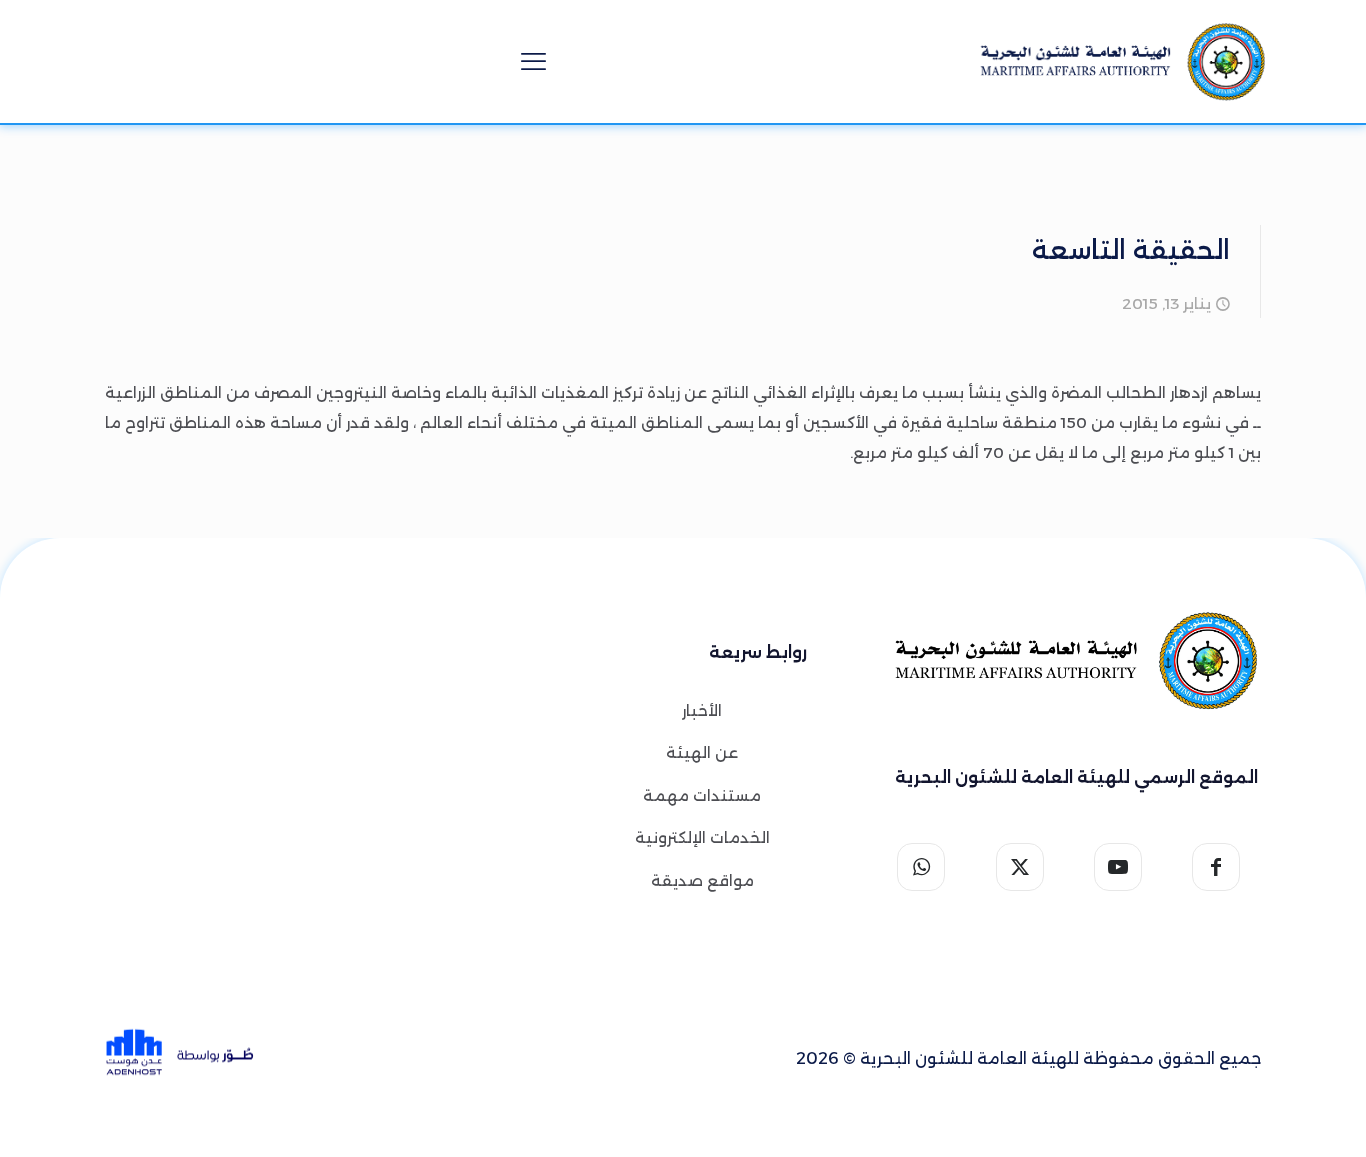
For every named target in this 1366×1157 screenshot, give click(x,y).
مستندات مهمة (702, 795)
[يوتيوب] (1125, 867)
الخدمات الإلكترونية (702, 837)
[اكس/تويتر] (1027, 867)
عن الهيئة (702, 752)
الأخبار (702, 710)
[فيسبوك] (1224, 867)
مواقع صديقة (702, 880)
